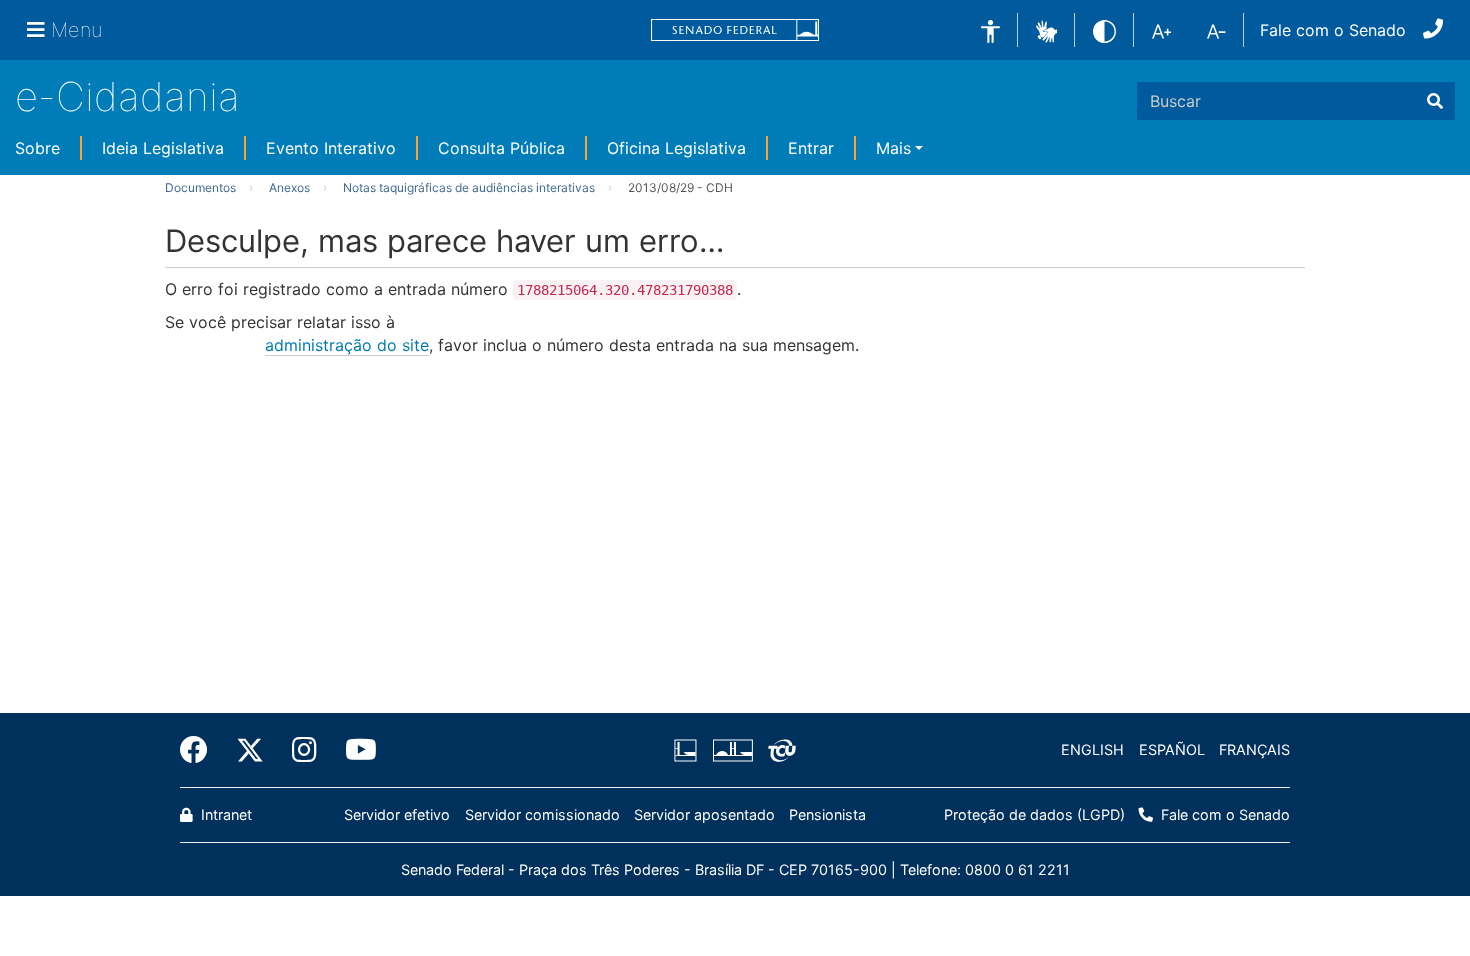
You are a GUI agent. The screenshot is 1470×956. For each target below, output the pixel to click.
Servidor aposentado (704, 814)
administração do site (347, 345)
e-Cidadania (127, 96)
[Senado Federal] (735, 30)
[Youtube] (354, 750)
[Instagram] (304, 750)
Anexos (289, 187)
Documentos (200, 187)
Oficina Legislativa (676, 148)
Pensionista (827, 814)
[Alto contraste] (1104, 29)
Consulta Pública (501, 148)
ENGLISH (1092, 749)
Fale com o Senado (1333, 30)
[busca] (1435, 101)
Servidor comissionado (542, 814)
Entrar (811, 148)
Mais (893, 148)
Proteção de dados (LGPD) (1034, 814)
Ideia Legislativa (163, 148)
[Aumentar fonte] (1161, 30)
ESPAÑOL (1172, 749)
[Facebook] (201, 750)
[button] (1046, 29)
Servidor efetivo (397, 814)
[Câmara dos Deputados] (689, 750)
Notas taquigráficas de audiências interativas (469, 187)
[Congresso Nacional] (732, 750)
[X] (250, 750)
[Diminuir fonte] (1216, 30)
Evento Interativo (331, 148)
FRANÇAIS (1254, 749)
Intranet (224, 814)
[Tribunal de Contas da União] (778, 750)
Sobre (37, 148)
